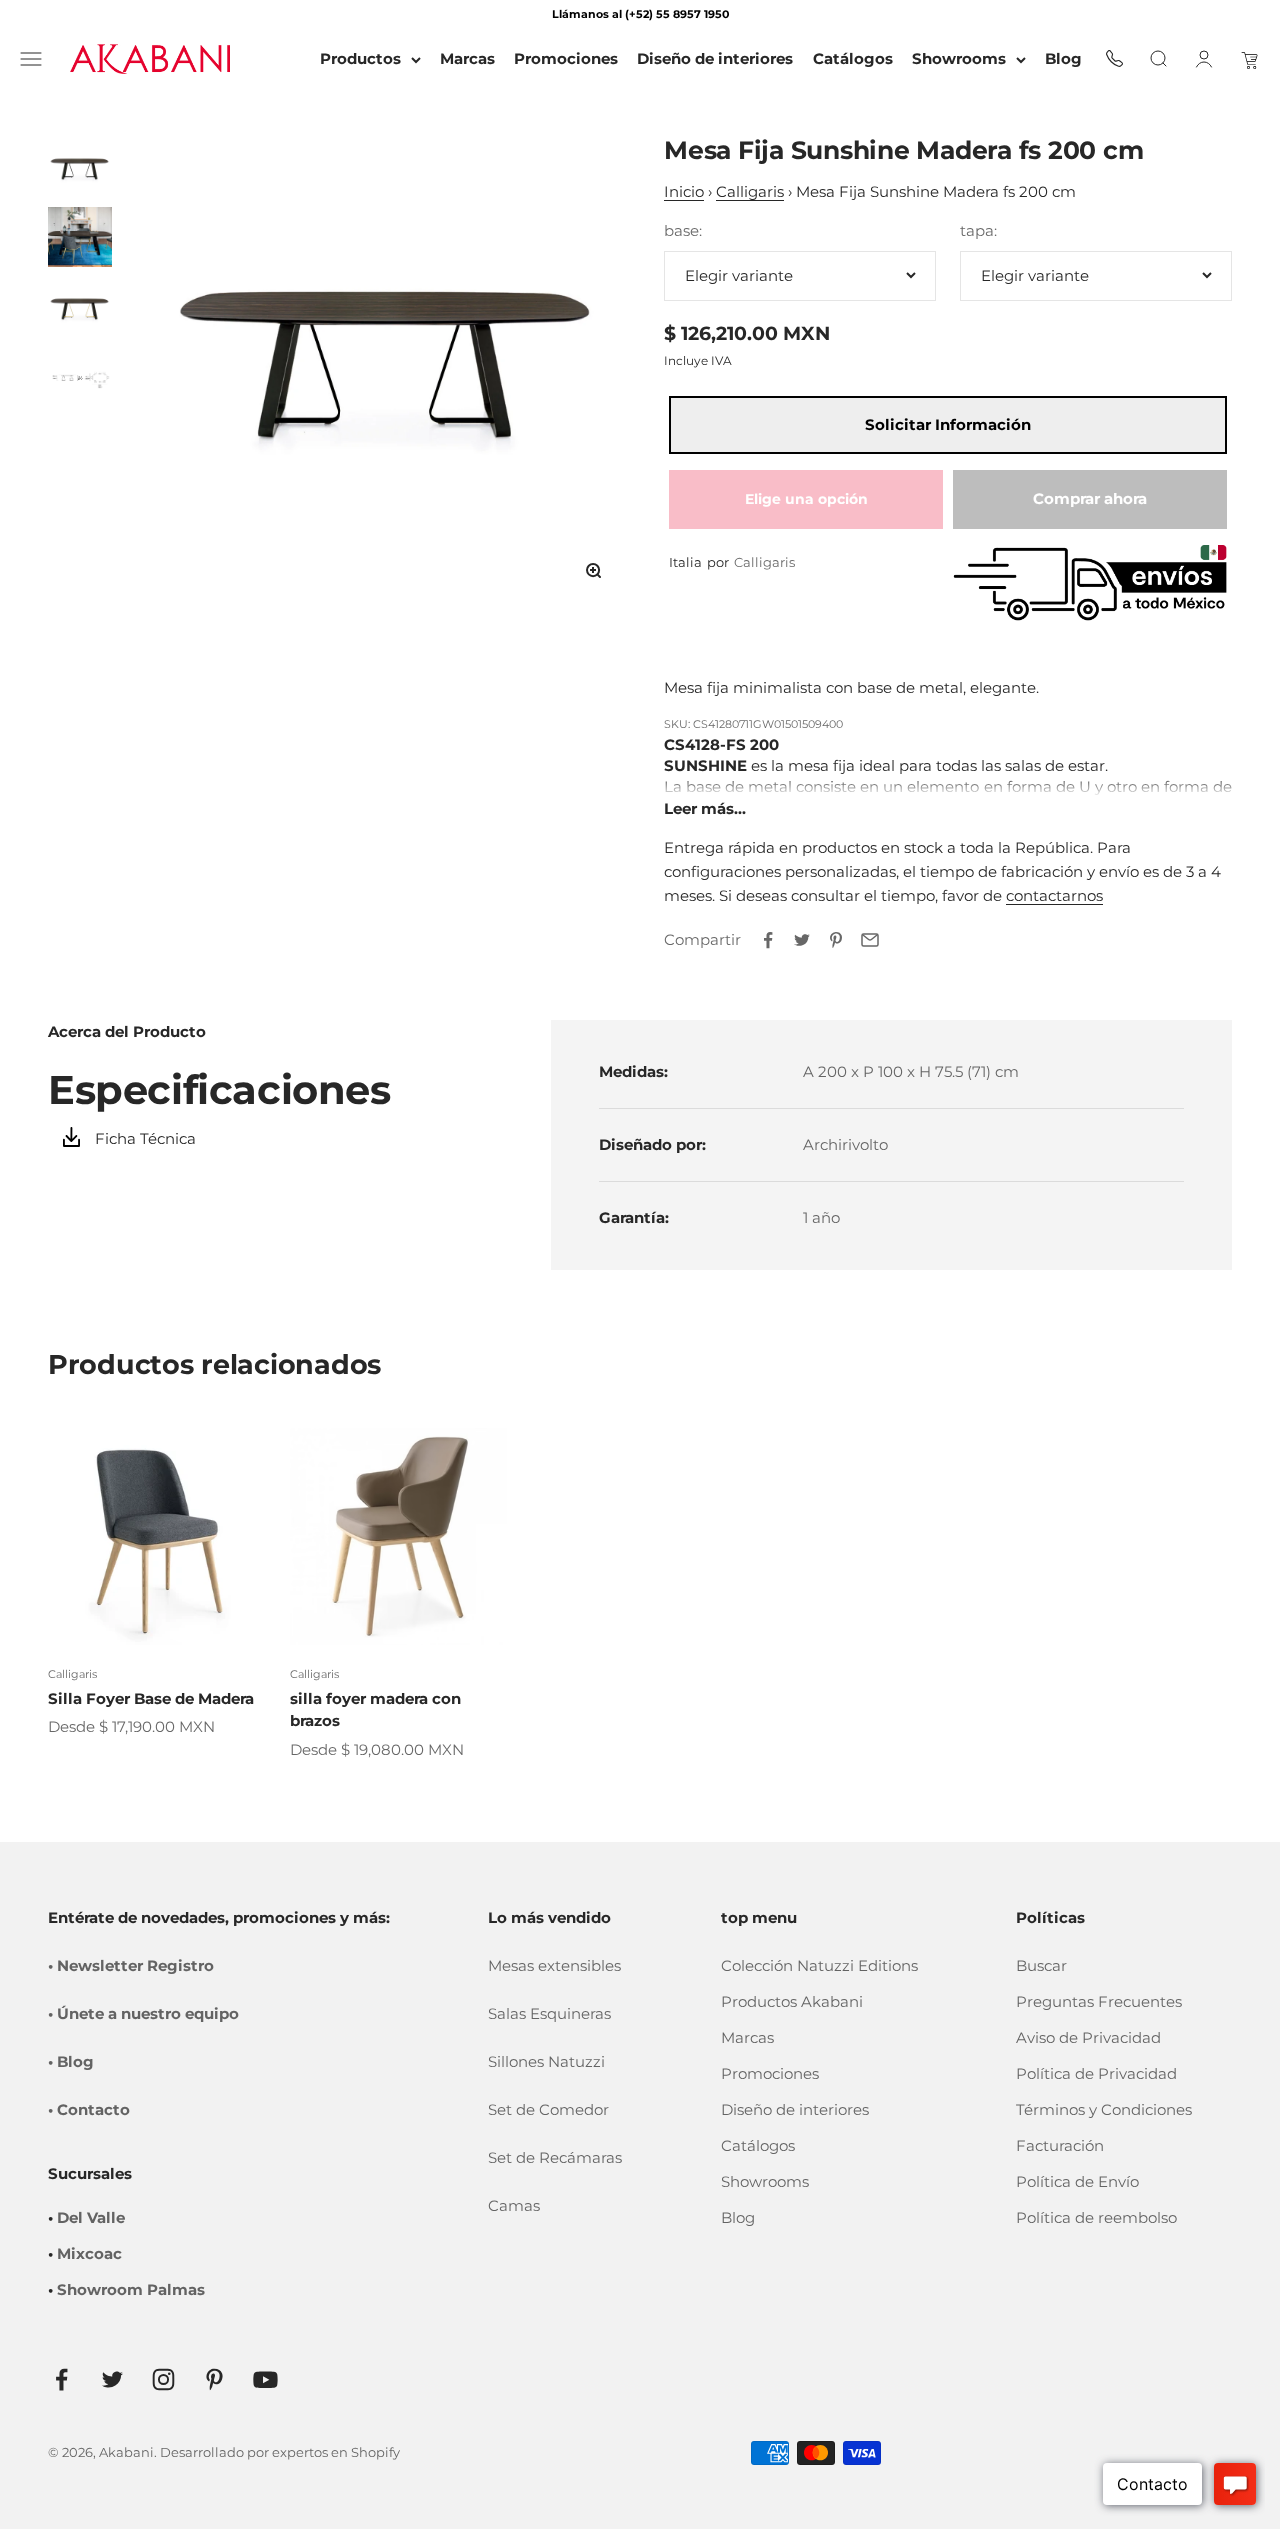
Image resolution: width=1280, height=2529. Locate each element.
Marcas (747, 2037)
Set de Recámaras (555, 2157)
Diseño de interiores (795, 2109)
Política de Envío (1077, 2181)
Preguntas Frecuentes (1099, 2001)
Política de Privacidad (1096, 2073)
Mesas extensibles (554, 1965)
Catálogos (758, 2145)
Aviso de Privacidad (1088, 2037)
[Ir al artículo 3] (80, 307)
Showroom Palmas (131, 2289)
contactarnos (1054, 895)
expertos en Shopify (336, 2452)
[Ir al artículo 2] (80, 237)
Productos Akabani (792, 2001)
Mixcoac (89, 2253)
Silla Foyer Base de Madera (151, 1698)
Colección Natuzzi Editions (819, 1965)
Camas (514, 2205)
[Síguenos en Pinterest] (214, 2379)
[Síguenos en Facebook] (61, 2379)
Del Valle (91, 2217)
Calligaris (750, 191)
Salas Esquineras (549, 2013)
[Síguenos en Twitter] (112, 2379)
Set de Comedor (548, 2109)
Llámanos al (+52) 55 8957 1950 (640, 14)
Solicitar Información (948, 424)
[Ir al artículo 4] (80, 377)
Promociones (770, 2073)
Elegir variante (739, 275)
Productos (360, 58)
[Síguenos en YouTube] (265, 2379)
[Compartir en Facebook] (768, 940)
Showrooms (959, 58)
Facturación (1060, 2145)
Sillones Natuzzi (546, 2061)
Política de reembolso (1096, 2217)
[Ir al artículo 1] (80, 167)
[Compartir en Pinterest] (836, 940)
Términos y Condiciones (1104, 2109)
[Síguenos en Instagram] (163, 2379)
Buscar (1041, 1965)
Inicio (684, 191)
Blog (738, 2217)
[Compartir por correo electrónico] (870, 940)
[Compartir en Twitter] (802, 940)
